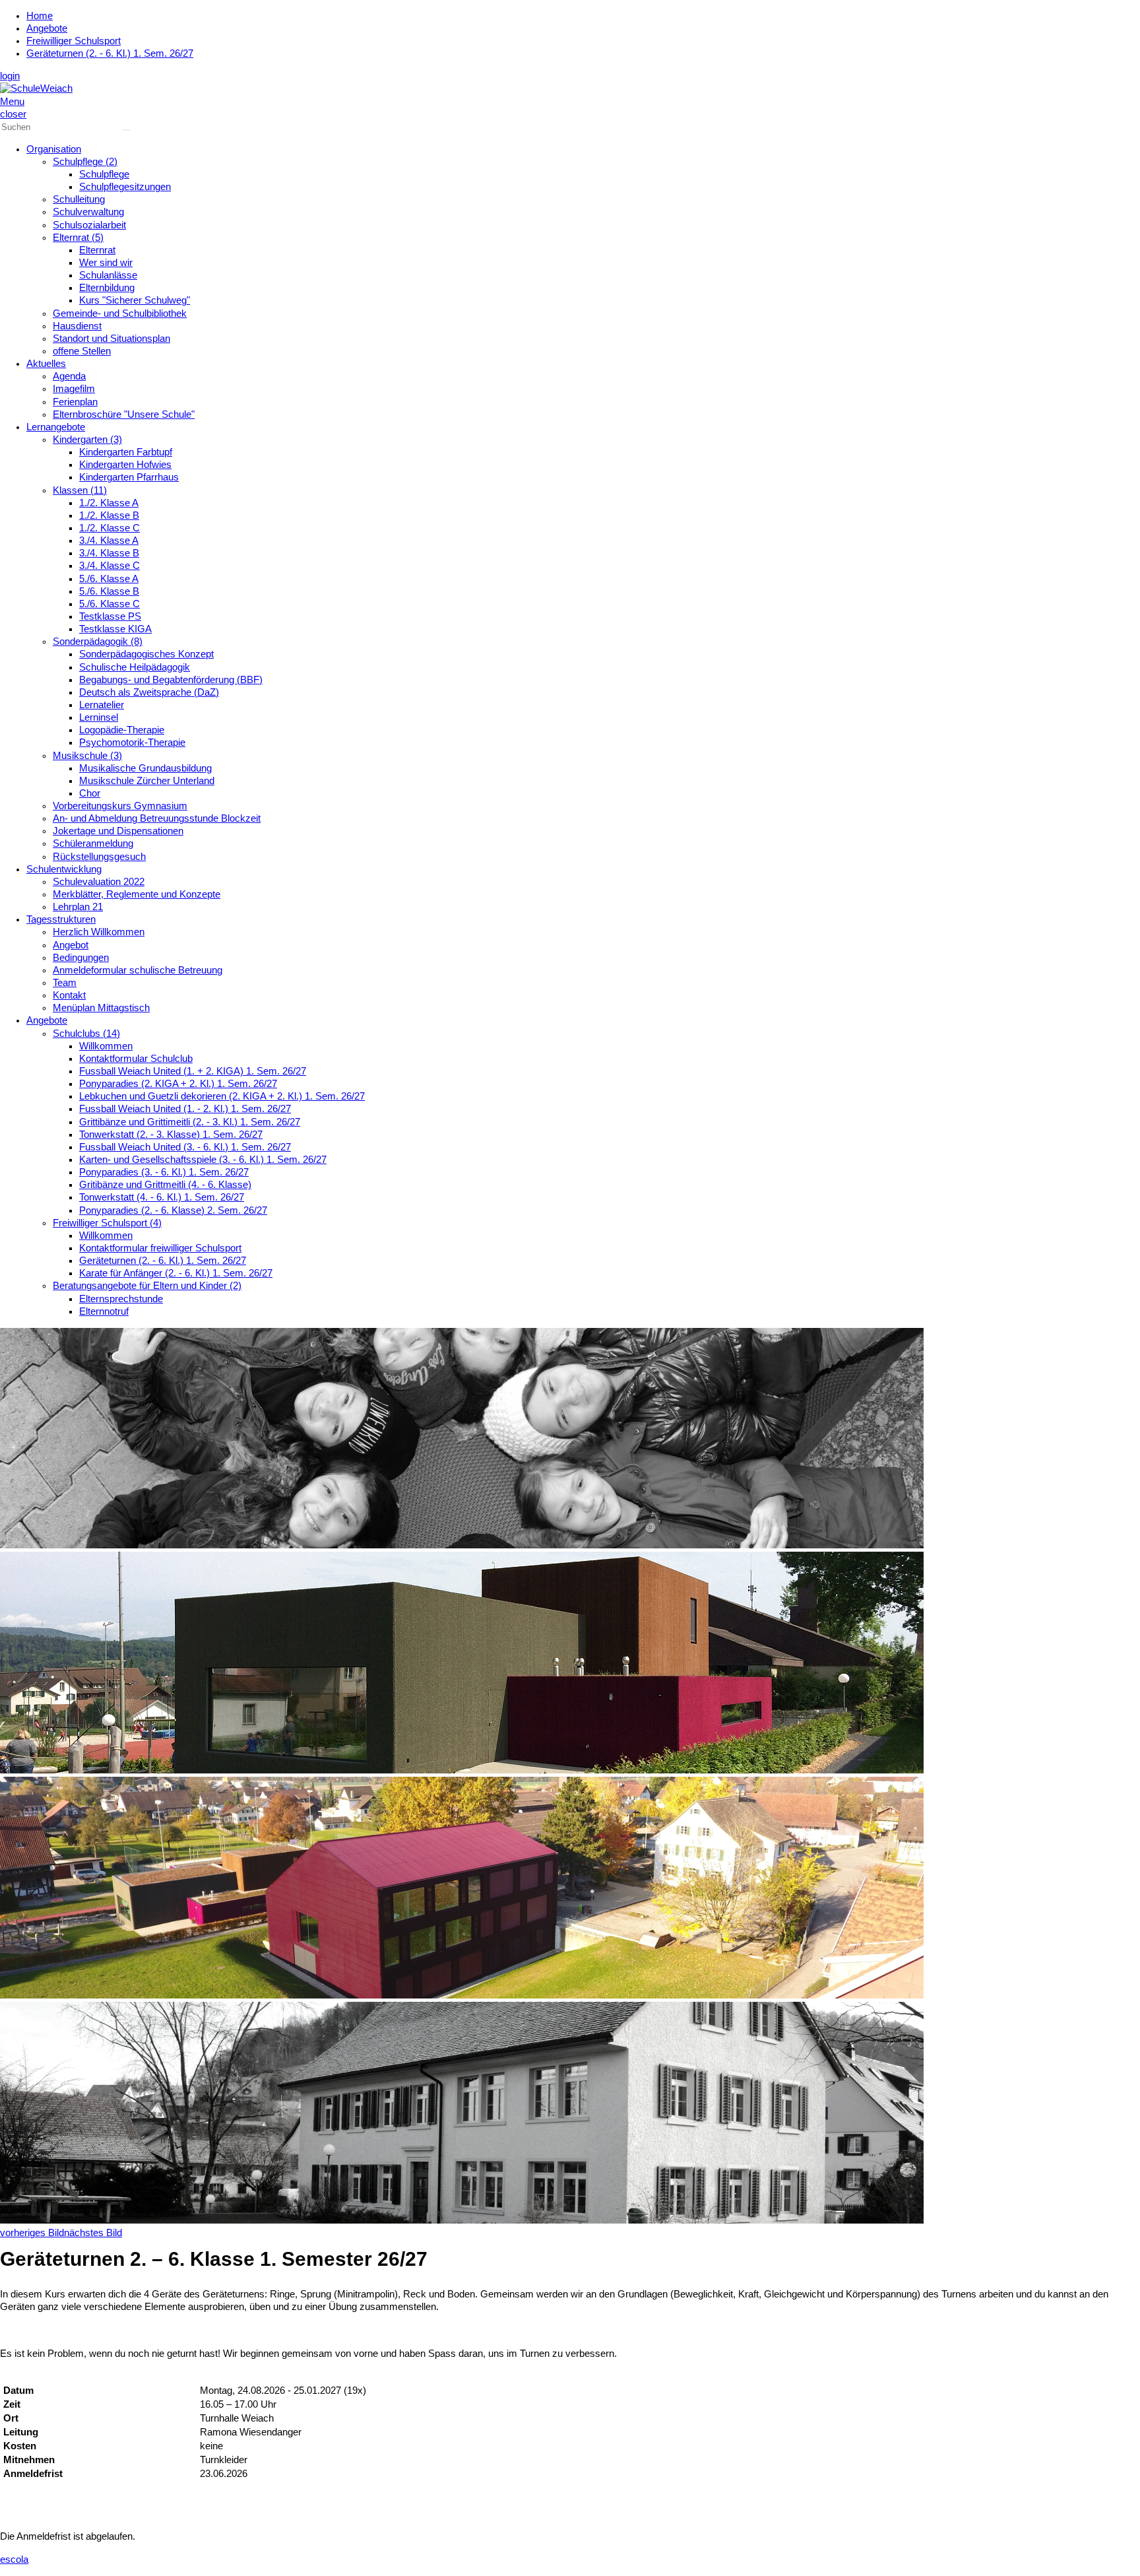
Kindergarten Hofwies (125, 465)
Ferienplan (75, 402)
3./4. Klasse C (110, 566)
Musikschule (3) (87, 756)
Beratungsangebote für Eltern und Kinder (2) (147, 1286)
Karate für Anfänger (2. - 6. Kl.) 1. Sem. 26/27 (176, 1273)
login (10, 76)
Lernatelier (102, 705)
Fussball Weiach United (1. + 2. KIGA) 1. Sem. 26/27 (193, 1071)
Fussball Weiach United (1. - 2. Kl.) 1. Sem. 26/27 (185, 1109)
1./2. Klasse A (109, 503)
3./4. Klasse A (109, 541)
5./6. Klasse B (109, 591)
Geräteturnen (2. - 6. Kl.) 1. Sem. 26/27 (110, 53)
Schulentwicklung (64, 869)
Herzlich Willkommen (99, 932)
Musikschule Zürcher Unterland (147, 781)
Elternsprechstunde (121, 1299)
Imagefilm (74, 389)
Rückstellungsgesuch (99, 857)
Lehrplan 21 (78, 907)
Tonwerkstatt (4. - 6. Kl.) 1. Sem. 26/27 (162, 1197)
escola (14, 2559)
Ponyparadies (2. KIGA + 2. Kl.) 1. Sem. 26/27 (178, 1084)
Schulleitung (79, 199)
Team (65, 983)
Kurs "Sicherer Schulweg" (135, 300)
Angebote (47, 28)
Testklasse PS (110, 616)
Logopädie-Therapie (122, 730)
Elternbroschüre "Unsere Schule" (124, 414)
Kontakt (69, 995)
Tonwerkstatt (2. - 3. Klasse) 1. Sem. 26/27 (171, 1135)
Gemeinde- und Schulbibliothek (120, 314)
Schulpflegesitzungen (125, 187)
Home (40, 16)
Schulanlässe (108, 275)
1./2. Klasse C (110, 528)
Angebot (71, 945)
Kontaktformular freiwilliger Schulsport (160, 1248)
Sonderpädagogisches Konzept (146, 654)
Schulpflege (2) (85, 162)
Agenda (69, 376)
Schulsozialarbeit (89, 225)
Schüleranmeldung (93, 843)
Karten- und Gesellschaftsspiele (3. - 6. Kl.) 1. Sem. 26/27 (203, 1160)
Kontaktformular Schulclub (136, 1059)
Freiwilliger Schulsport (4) (107, 1223)
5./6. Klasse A (109, 579)
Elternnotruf (104, 1311)
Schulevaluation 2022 (99, 882)
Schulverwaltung (88, 212)
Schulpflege (104, 174)
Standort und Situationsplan (111, 339)
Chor (90, 793)
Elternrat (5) (78, 238)
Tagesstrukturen (61, 919)
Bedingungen (81, 958)
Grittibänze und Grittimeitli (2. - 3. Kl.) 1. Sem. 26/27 (190, 1122)
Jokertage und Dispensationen (118, 831)
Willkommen (106, 1046)
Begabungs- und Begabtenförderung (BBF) (171, 680)
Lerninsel (99, 717)
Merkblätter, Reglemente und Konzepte (137, 894)
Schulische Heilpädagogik (135, 667)
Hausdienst (77, 326)
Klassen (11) (80, 490)
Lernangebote (56, 427)
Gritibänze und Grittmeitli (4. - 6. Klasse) (165, 1185)
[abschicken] (126, 130)
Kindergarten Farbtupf (126, 452)
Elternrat (97, 250)
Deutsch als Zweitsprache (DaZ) (149, 692)
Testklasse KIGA (115, 629)
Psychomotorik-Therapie (132, 743)
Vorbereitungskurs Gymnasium (120, 806)
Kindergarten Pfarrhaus (129, 477)
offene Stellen (82, 351)
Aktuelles (46, 364)
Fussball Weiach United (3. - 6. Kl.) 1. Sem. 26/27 (185, 1147)
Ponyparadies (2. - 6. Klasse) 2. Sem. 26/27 (173, 1210)
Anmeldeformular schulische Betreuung (138, 970)
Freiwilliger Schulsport (74, 41)
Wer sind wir (106, 263)
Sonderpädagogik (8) (98, 642)
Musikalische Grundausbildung (145, 768)
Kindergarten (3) (87, 440)
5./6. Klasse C (110, 604)
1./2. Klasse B (109, 515)
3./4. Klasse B (109, 553)
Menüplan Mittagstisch (101, 1008)
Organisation (54, 149)
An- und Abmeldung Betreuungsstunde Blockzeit (157, 818)
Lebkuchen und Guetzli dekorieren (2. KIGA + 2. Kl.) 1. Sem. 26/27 (222, 1096)
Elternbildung (107, 288)
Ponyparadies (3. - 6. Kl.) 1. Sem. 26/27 (164, 1172)
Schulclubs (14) (86, 1034)
